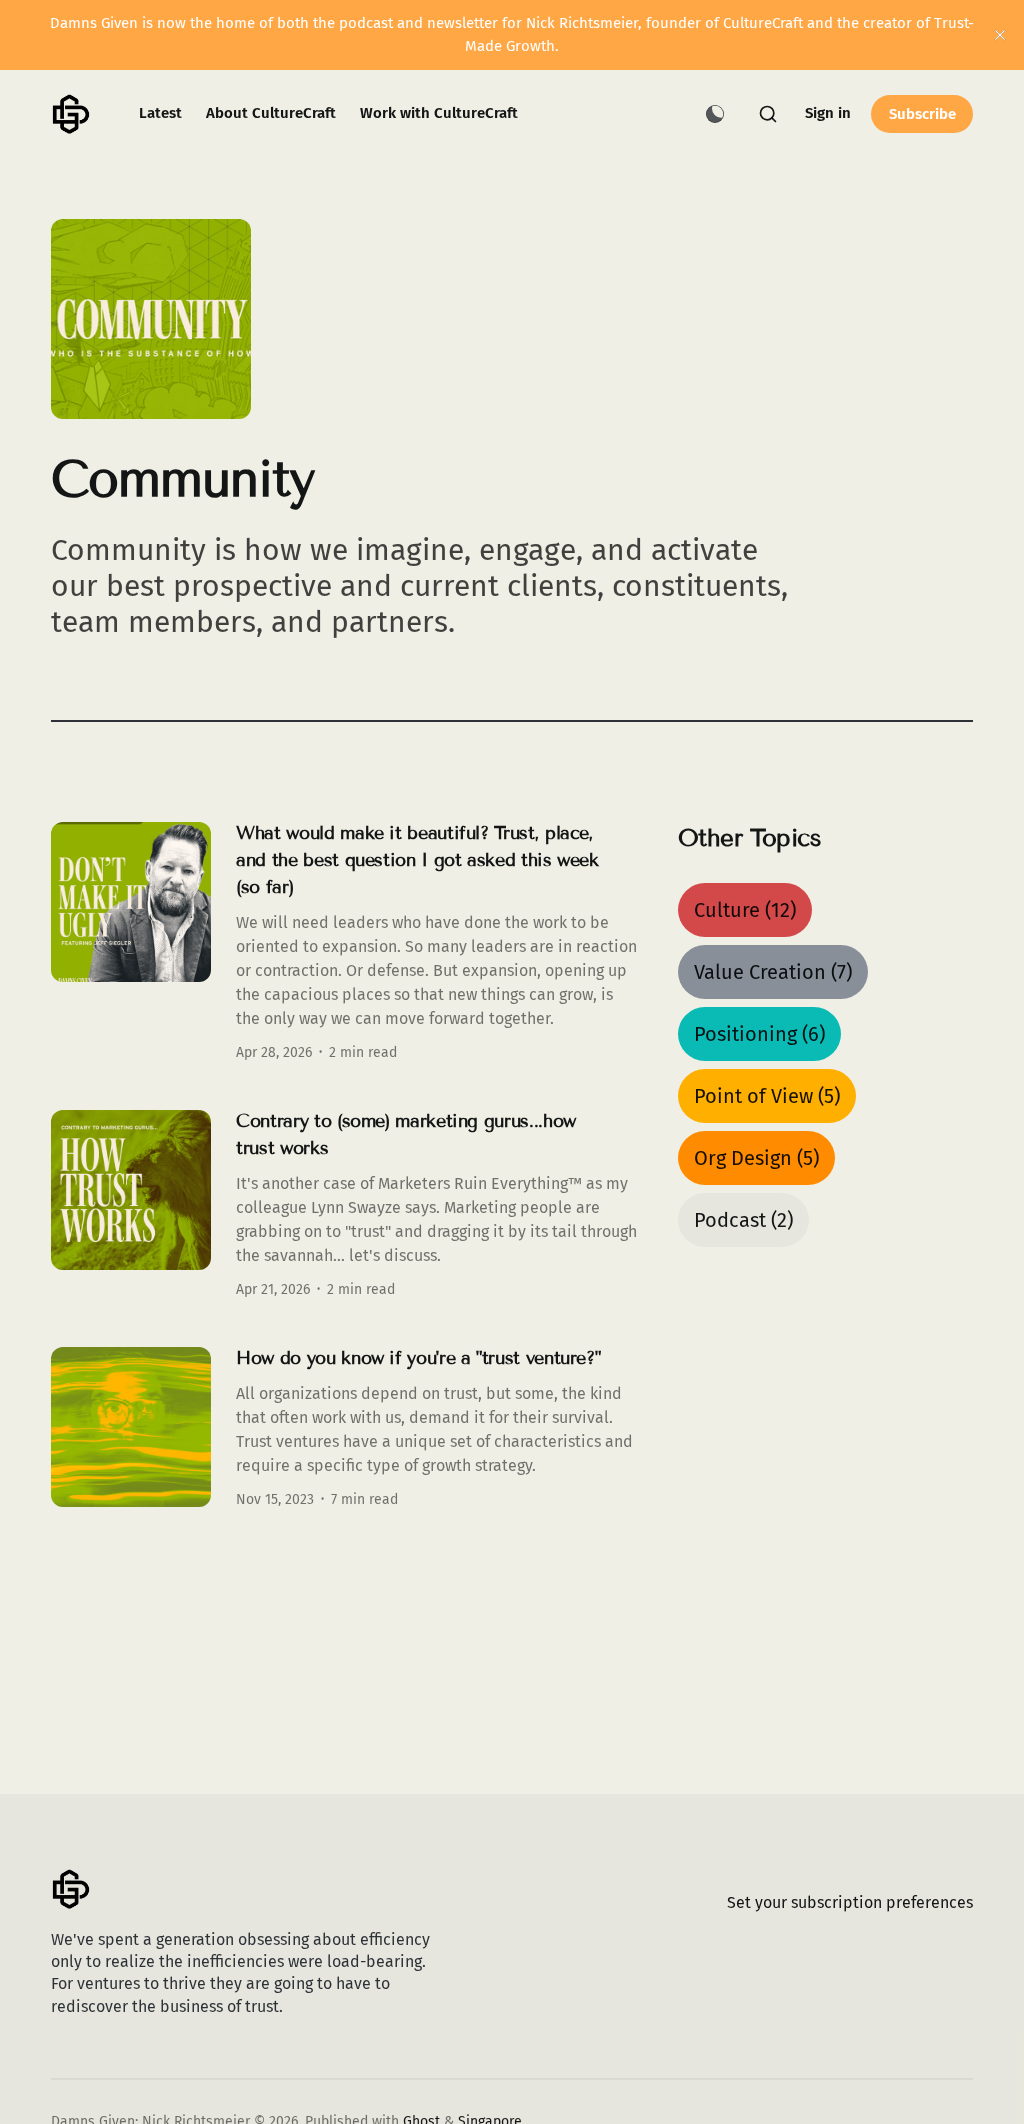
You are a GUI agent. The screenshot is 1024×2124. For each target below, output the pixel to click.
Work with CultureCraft (439, 113)
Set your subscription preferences (850, 1902)
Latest (160, 113)
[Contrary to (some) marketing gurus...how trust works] (344, 1203)
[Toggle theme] (715, 114)
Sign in (828, 113)
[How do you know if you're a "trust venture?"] (344, 1427)
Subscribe (922, 114)
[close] (1000, 35)
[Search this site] (768, 114)
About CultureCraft (271, 113)
